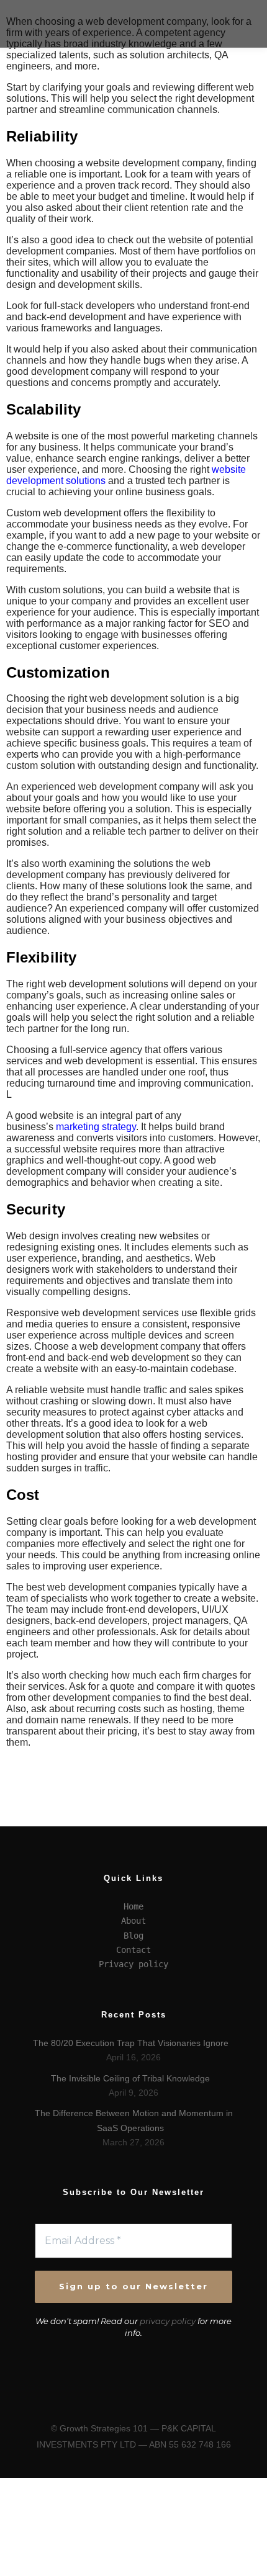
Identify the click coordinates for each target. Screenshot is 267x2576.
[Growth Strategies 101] (56, 24)
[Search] (230, 12)
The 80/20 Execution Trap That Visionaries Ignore (131, 2043)
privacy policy (168, 2321)
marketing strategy (96, 1127)
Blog (133, 1936)
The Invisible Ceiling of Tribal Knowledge (130, 2078)
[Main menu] (230, 35)
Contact (133, 1950)
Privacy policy (133, 1964)
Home (133, 1906)
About (133, 1921)
